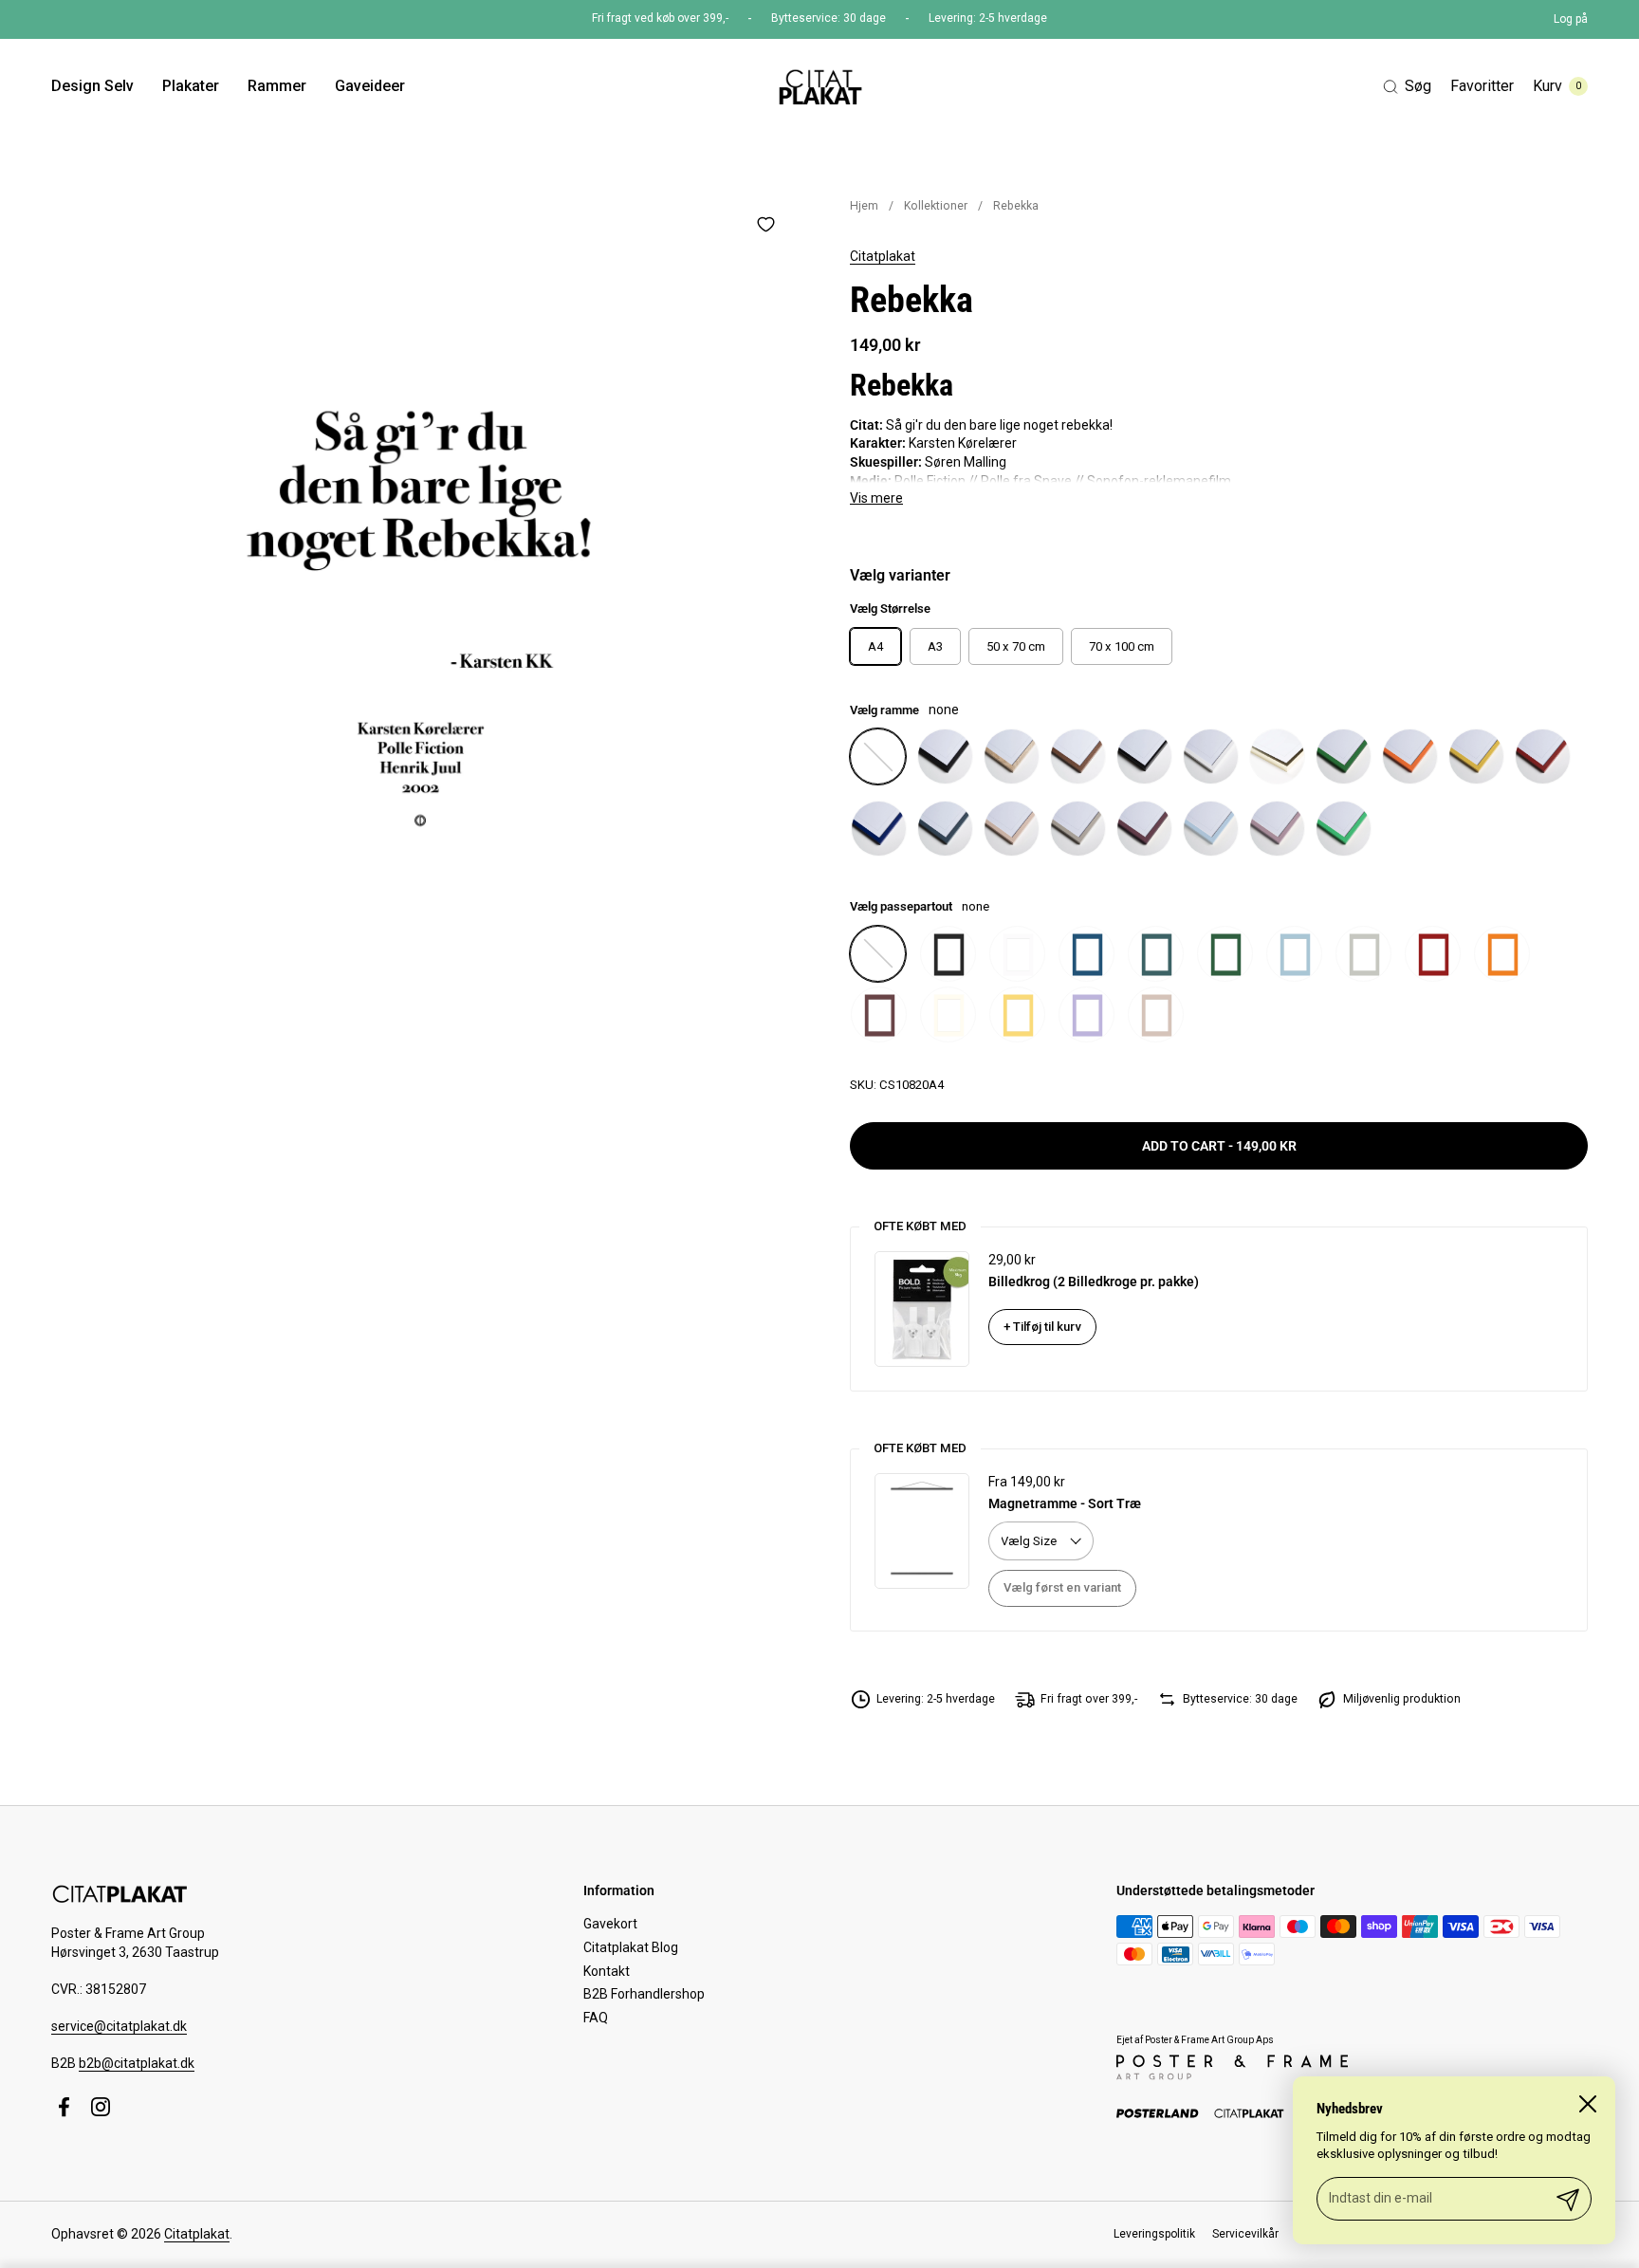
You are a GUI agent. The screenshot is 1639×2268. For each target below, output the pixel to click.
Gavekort (610, 1924)
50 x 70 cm (1016, 646)
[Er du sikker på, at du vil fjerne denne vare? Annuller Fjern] (420, 569)
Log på (1571, 19)
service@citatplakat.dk (119, 2026)
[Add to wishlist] (765, 224)
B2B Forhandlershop (644, 1994)
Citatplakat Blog (631, 1947)
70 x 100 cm (1122, 646)
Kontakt (607, 1971)
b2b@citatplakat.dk (137, 2063)
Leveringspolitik (1154, 2234)
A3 (935, 646)
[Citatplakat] (819, 86)
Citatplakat (883, 256)
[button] (1407, 87)
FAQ (596, 2018)
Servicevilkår (1245, 2234)
